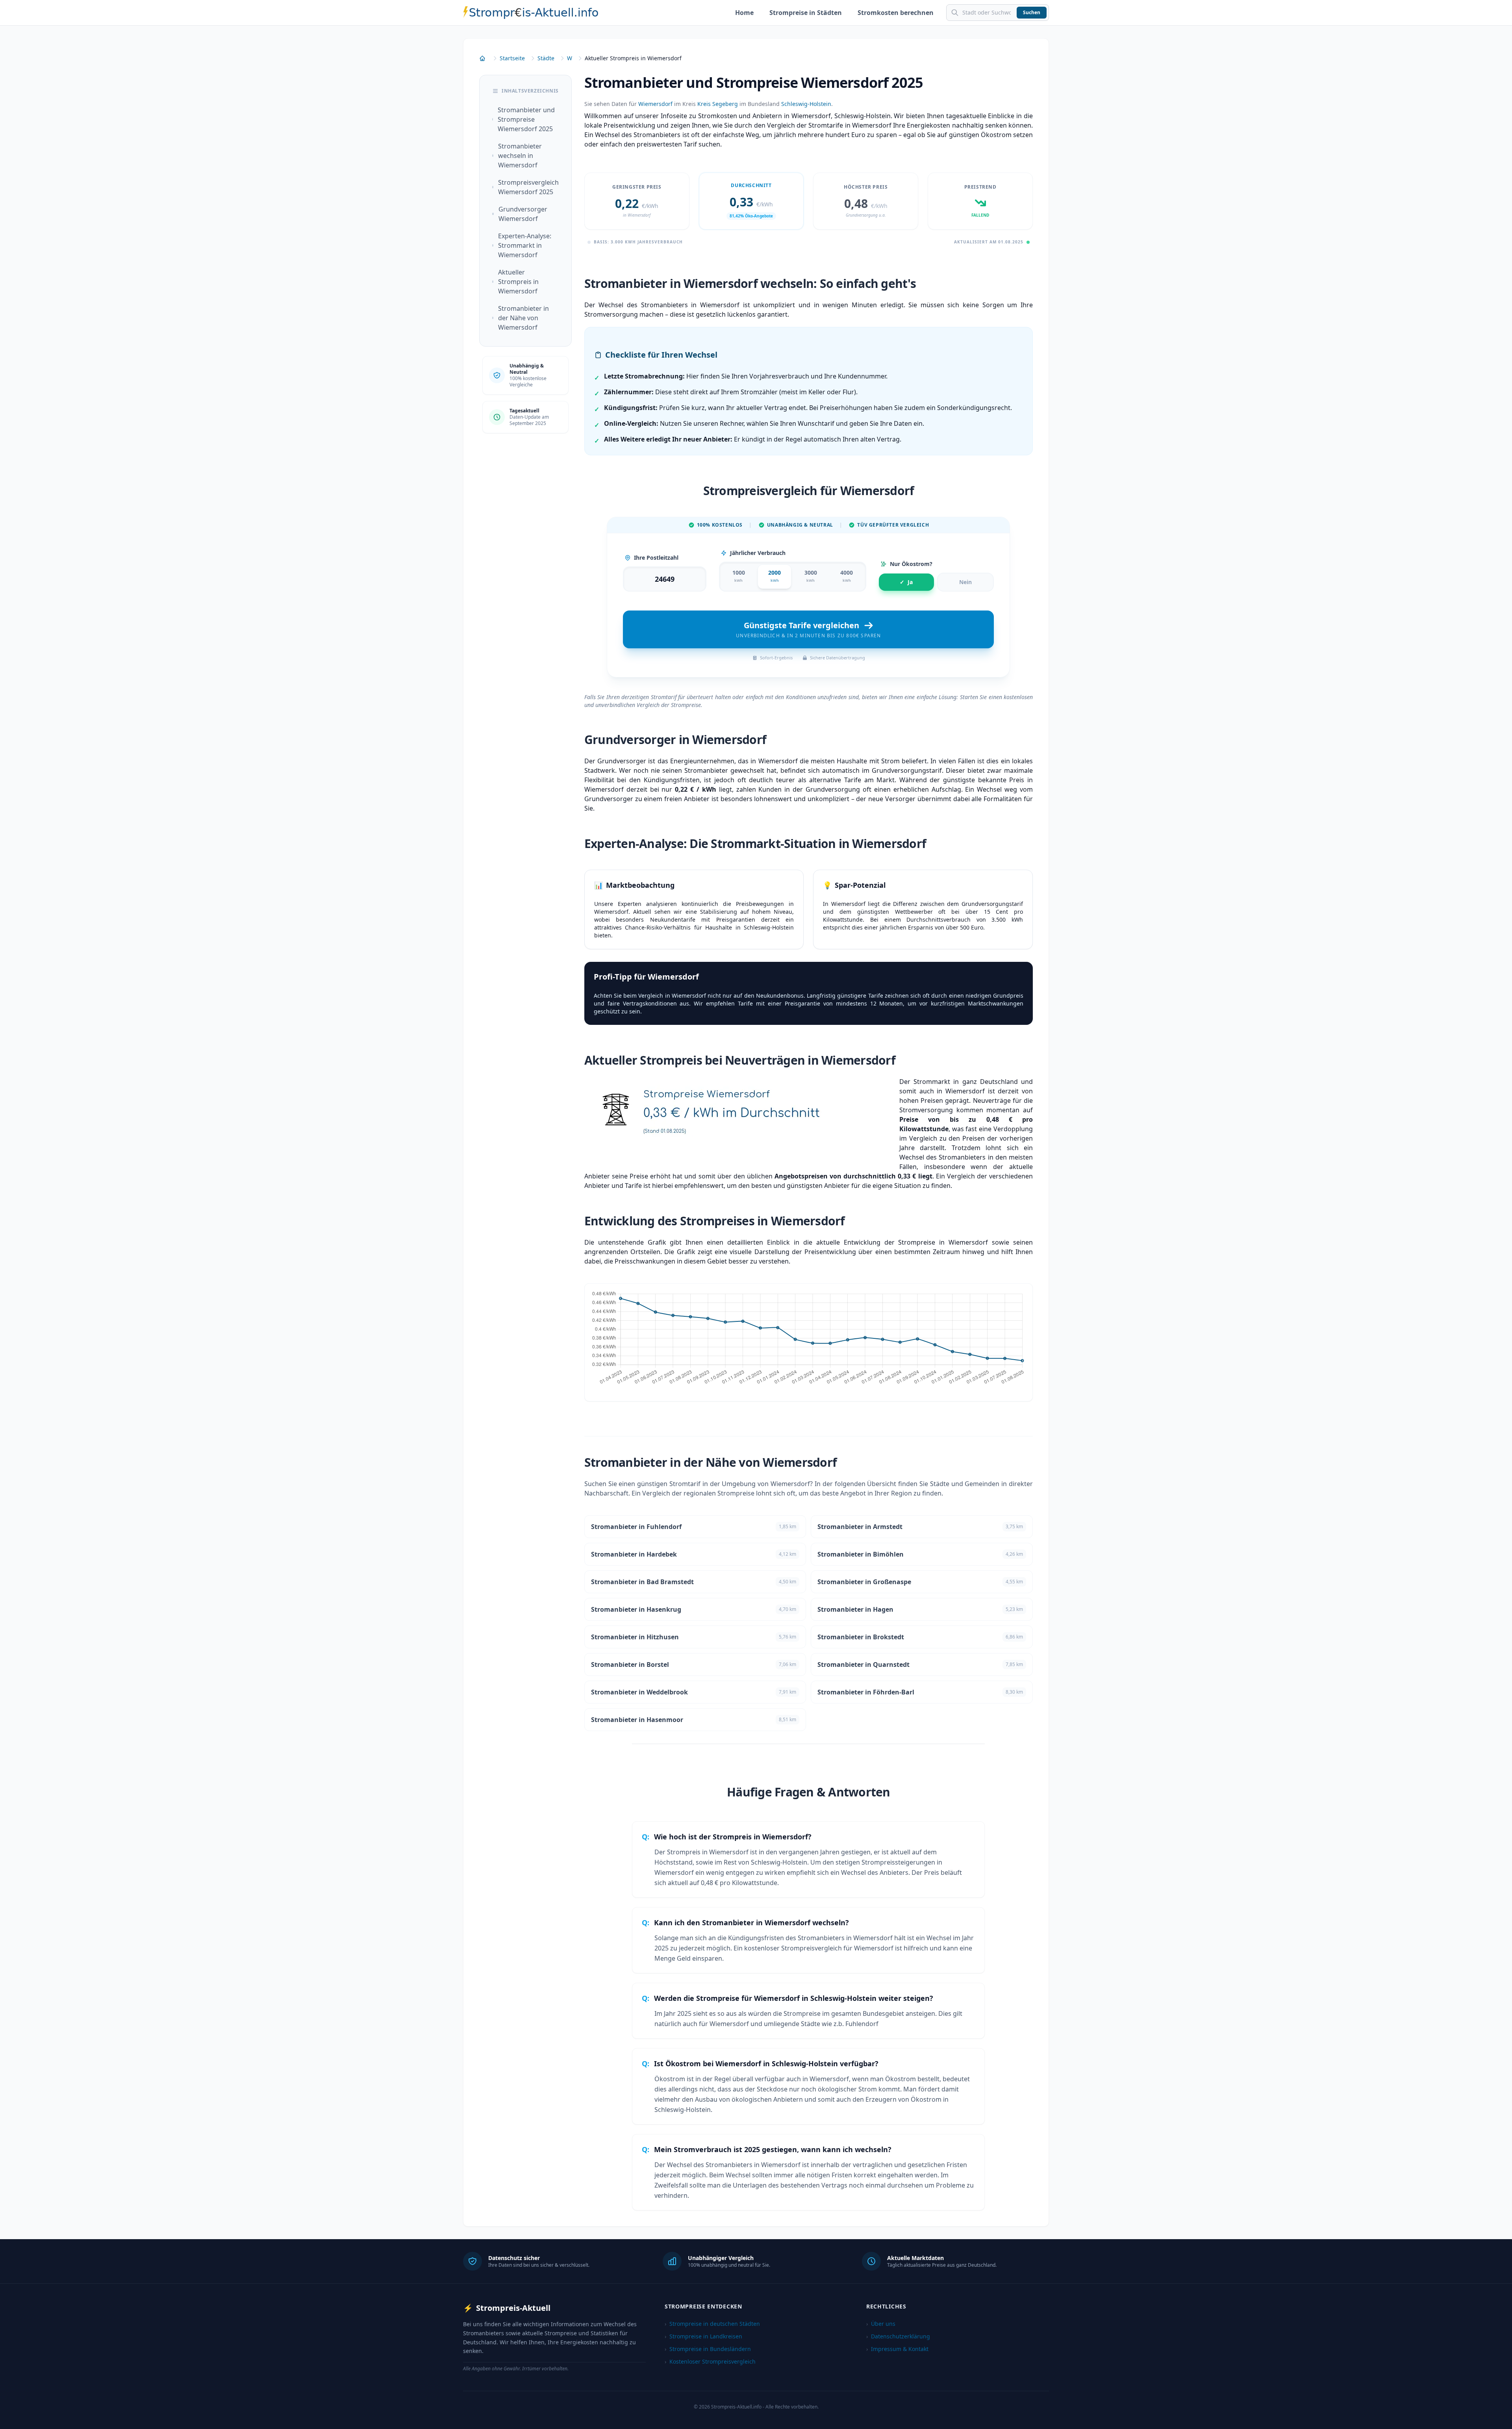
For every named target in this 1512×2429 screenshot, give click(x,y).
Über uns (881, 2324)
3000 (811, 576)
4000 (847, 576)
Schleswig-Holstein (806, 104)
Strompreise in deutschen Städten (712, 2324)
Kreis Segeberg (718, 104)
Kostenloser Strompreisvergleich (710, 2361)
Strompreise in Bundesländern (708, 2349)
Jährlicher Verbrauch (758, 553)
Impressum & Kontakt (897, 2349)
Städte (546, 58)
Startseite (512, 58)
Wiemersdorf (655, 104)
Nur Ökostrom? (911, 564)
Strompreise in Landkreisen (703, 2336)
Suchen (1032, 12)
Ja (906, 582)
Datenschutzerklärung (898, 2336)
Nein (965, 582)
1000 (739, 576)
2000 (775, 576)
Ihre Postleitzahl (656, 558)
